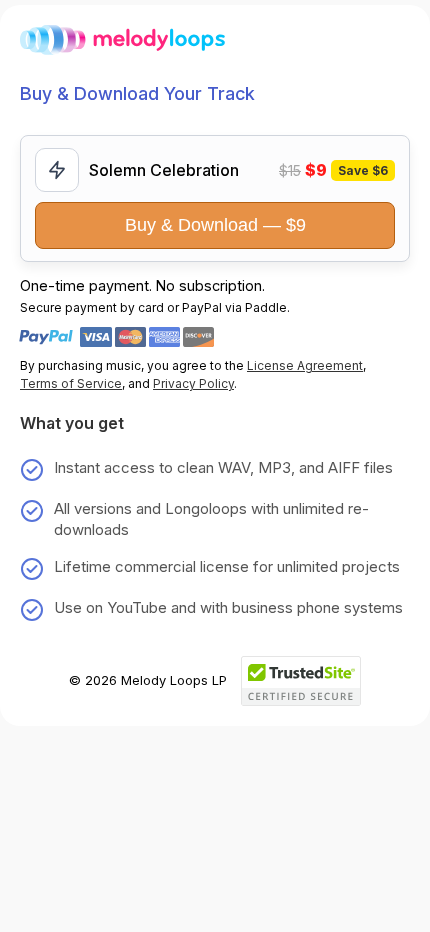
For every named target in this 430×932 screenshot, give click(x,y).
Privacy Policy (193, 383)
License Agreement (305, 365)
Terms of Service (71, 383)
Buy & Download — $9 (215, 225)
